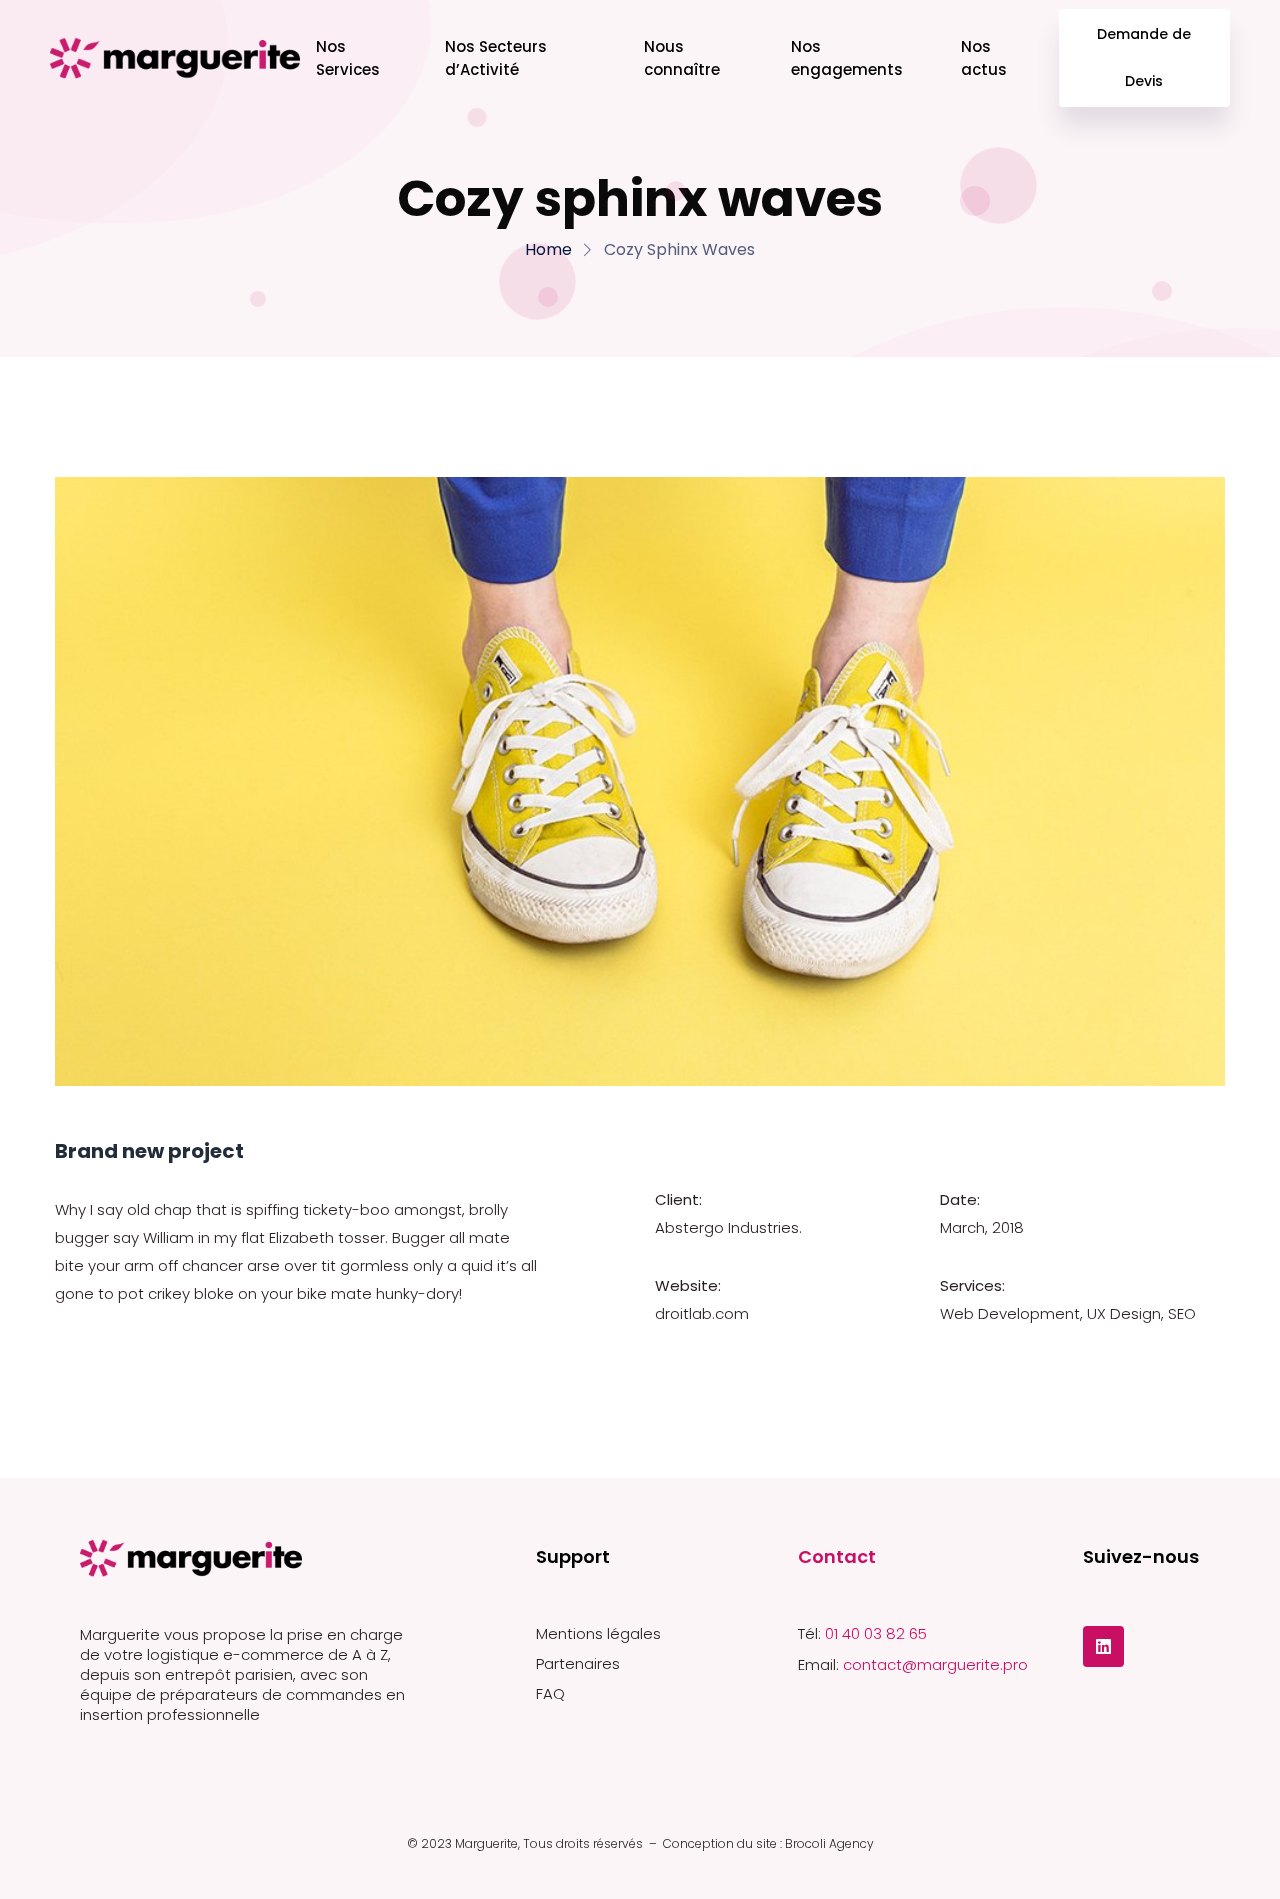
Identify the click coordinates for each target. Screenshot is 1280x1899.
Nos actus (984, 58)
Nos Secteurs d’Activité (496, 58)
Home (548, 249)
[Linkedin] (1103, 1646)
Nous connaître (682, 58)
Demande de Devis (1145, 57)
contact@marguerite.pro (935, 1664)
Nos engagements (847, 58)
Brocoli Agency (829, 1843)
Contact (837, 1556)
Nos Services (348, 58)
